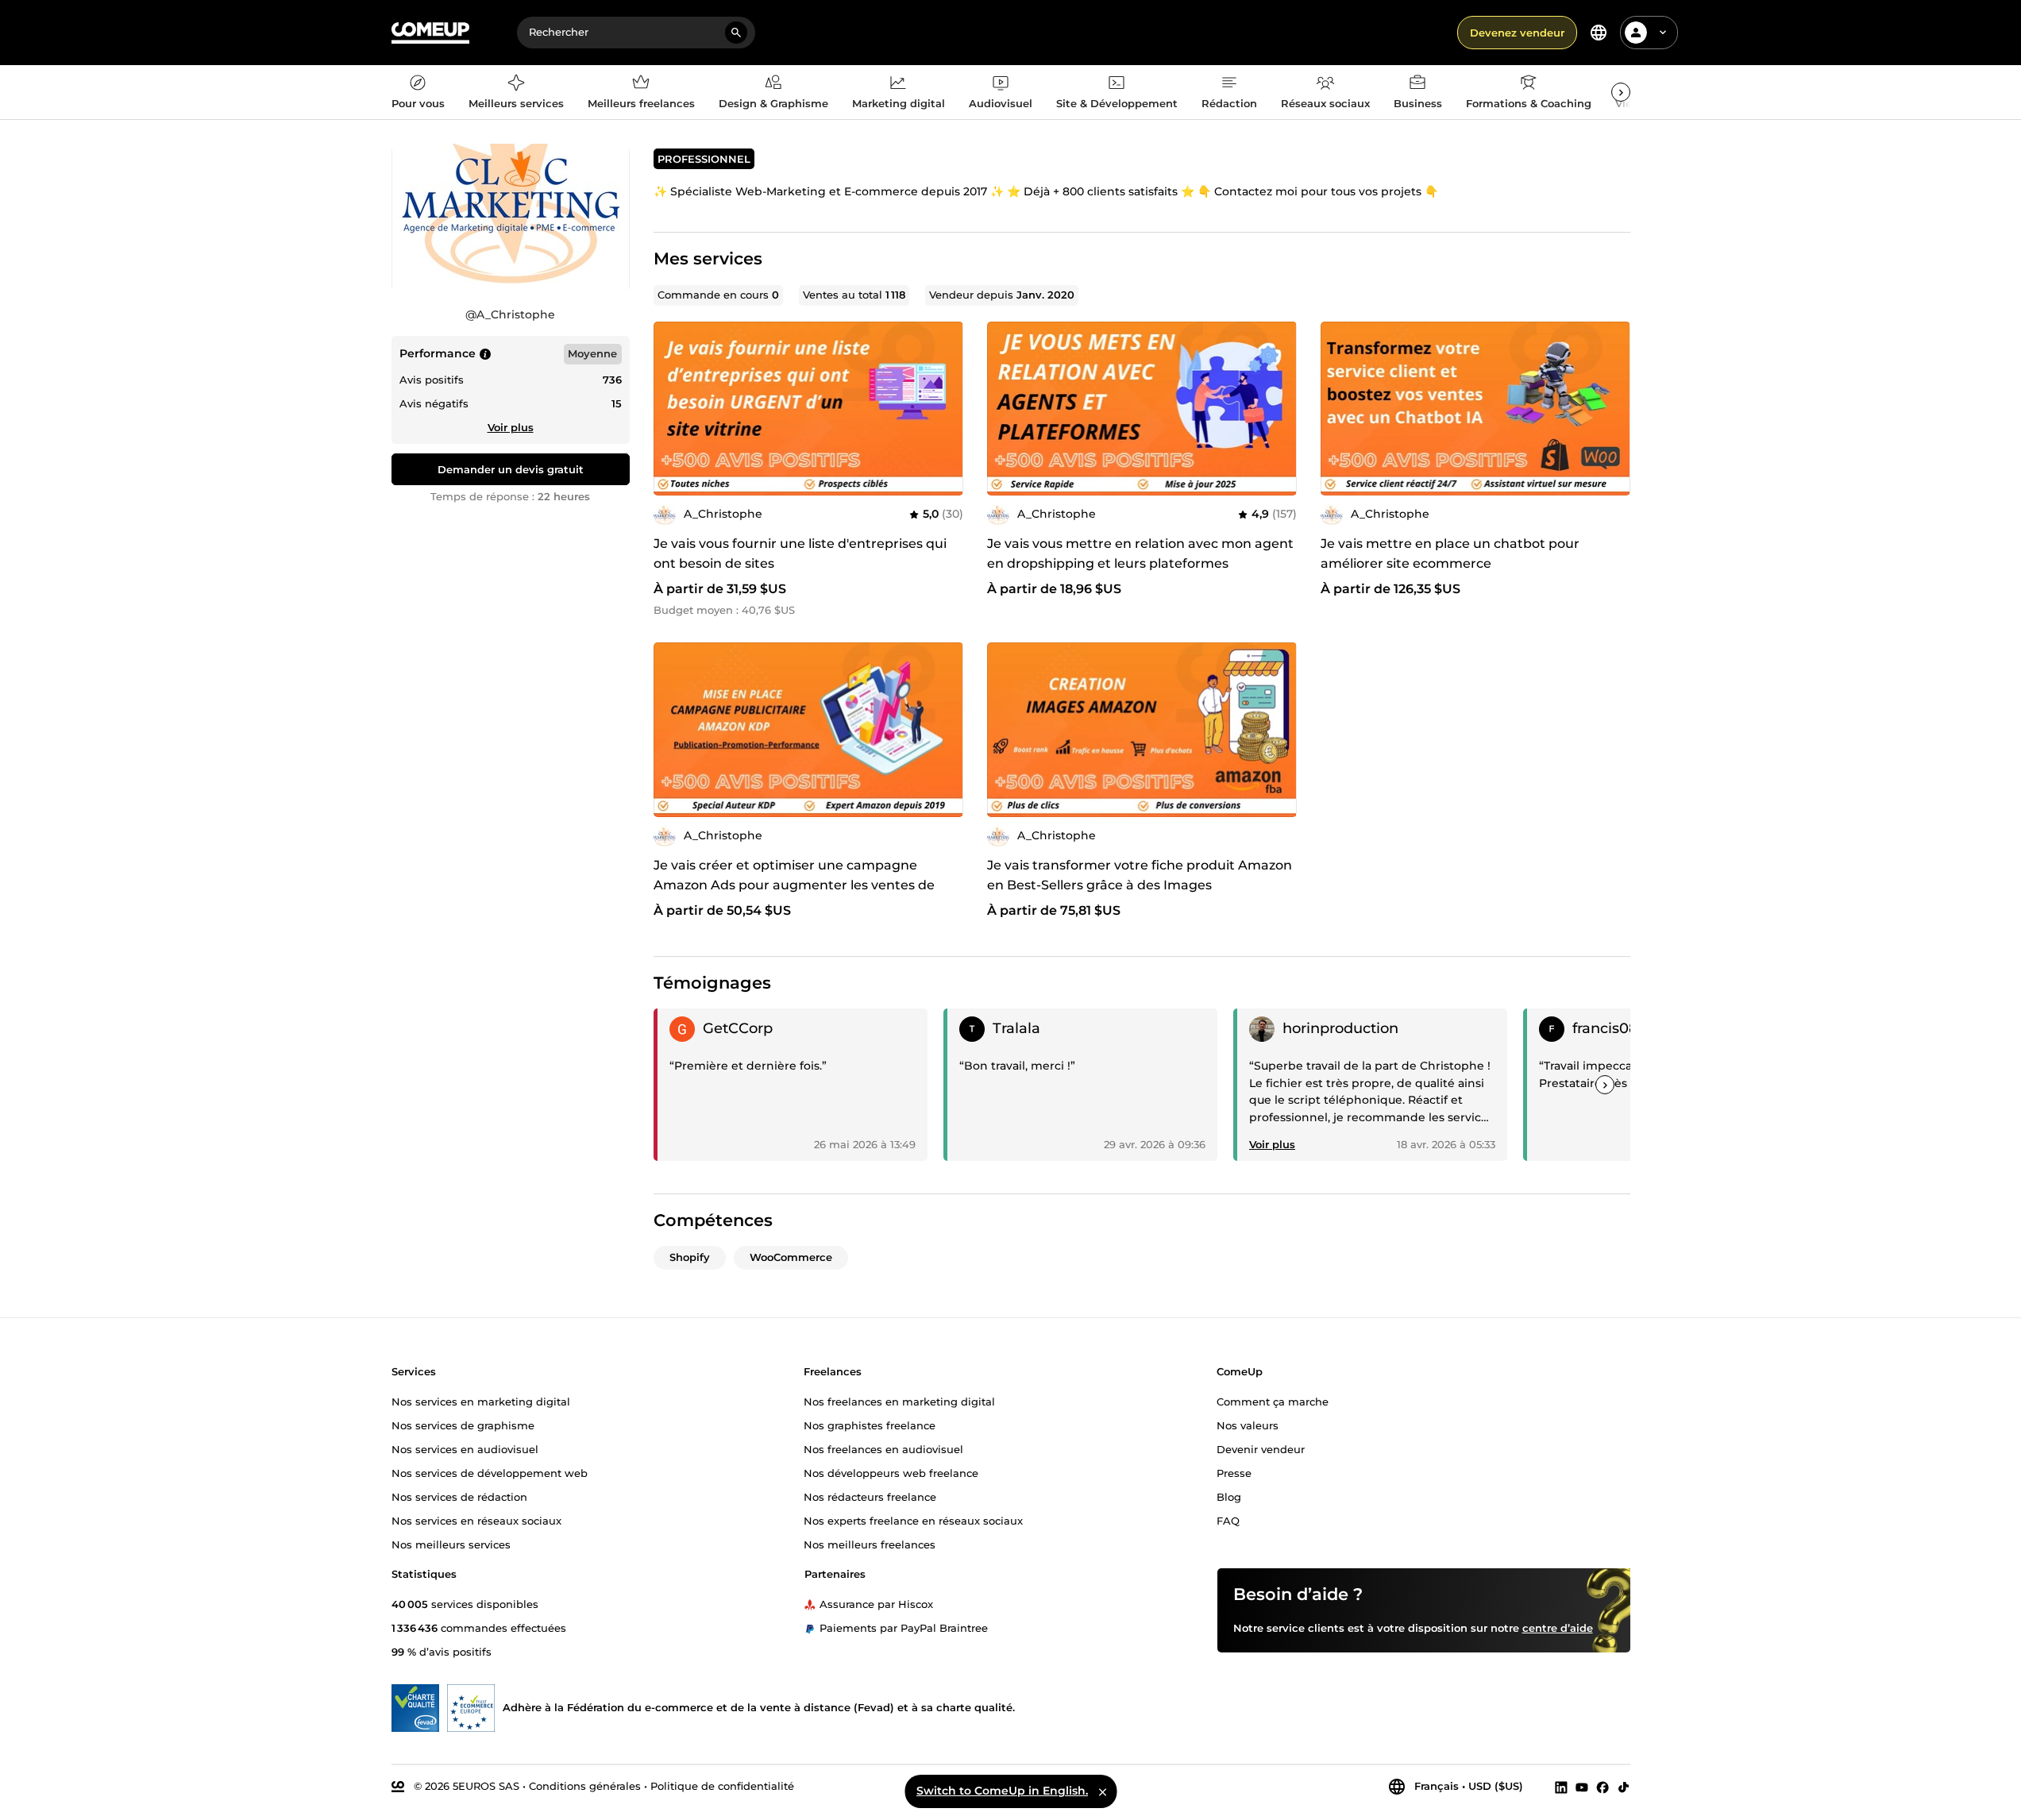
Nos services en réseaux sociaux (476, 1520)
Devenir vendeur (1261, 1448)
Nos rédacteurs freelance (870, 1496)
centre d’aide (1558, 1627)
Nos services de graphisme (463, 1425)
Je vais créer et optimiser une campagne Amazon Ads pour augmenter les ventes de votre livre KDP (794, 885)
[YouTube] (1582, 1787)
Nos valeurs (1248, 1425)
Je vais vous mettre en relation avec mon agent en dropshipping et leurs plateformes (1140, 553)
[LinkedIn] (1561, 1787)
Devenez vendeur (1517, 33)
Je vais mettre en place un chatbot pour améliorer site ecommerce (1450, 553)
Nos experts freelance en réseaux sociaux (913, 1520)
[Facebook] (1603, 1787)
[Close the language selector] (1102, 1791)
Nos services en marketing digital (481, 1401)
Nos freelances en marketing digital (899, 1401)
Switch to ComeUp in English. (1002, 1791)
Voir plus (511, 427)
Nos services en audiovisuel (465, 1448)
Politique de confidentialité (722, 1786)
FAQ (1228, 1520)
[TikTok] (1624, 1787)
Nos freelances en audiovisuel (883, 1448)
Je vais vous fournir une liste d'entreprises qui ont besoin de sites (800, 553)
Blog (1229, 1496)
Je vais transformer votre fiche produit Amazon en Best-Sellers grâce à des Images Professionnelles (1140, 885)
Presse (1234, 1472)
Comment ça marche (1273, 1401)
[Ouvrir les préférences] (1599, 33)
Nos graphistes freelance (870, 1425)
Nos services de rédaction (459, 1496)
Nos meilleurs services (451, 1544)
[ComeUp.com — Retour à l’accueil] (430, 33)
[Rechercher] (736, 33)
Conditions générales (585, 1786)
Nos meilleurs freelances (870, 1544)
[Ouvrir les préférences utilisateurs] (1663, 33)
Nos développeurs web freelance (891, 1472)
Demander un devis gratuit (511, 469)
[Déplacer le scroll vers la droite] (1621, 92)
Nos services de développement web (490, 1472)
